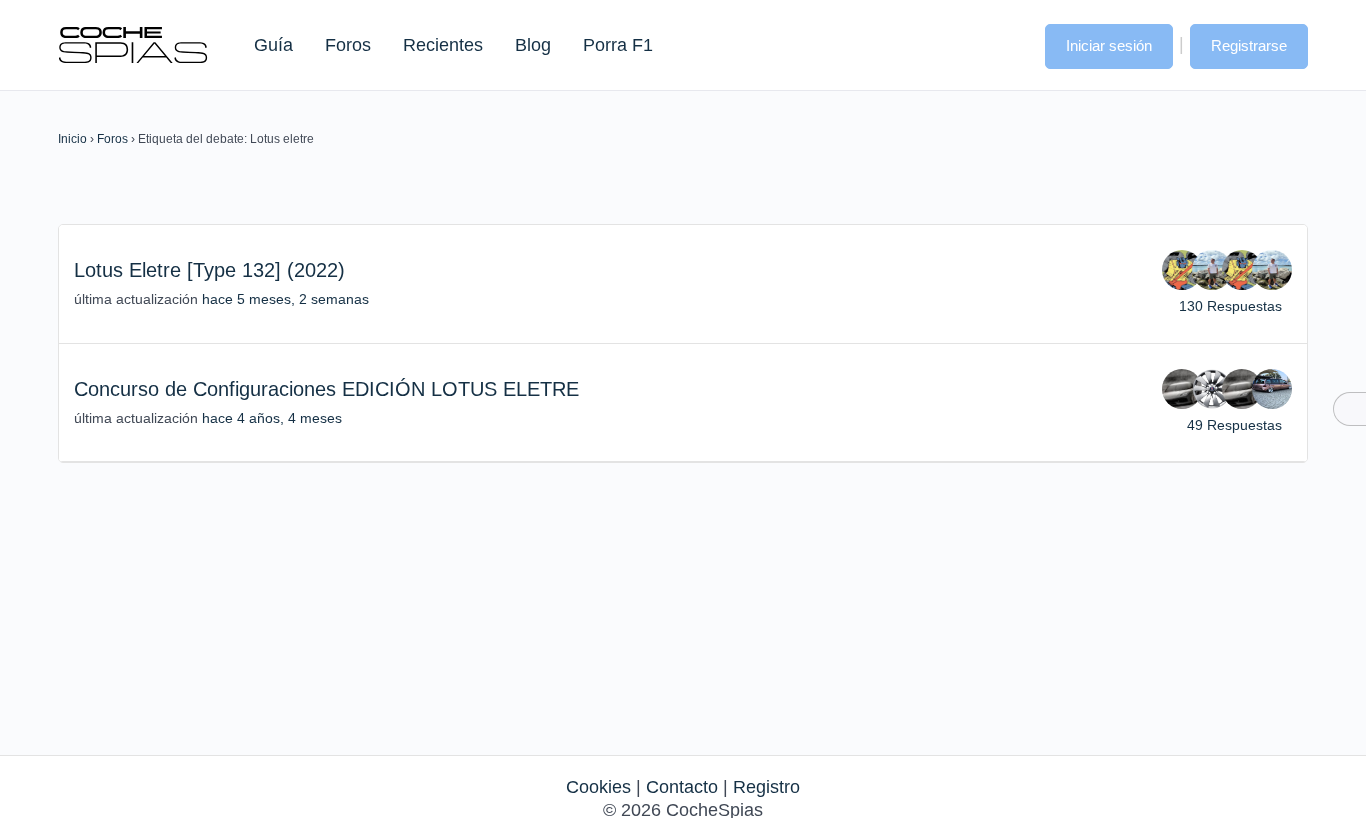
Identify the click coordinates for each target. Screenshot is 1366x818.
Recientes (443, 45)
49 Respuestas (1234, 425)
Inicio (72, 139)
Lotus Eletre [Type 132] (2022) (209, 270)
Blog (533, 45)
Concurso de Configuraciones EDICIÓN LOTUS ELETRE (326, 389)
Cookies (598, 787)
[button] (1010, 44)
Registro (766, 787)
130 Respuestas (1230, 306)
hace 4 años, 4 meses (272, 418)
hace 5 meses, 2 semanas (285, 299)
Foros (348, 45)
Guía (273, 45)
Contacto (682, 787)
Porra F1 (617, 45)
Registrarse (1249, 45)
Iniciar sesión (1109, 45)
